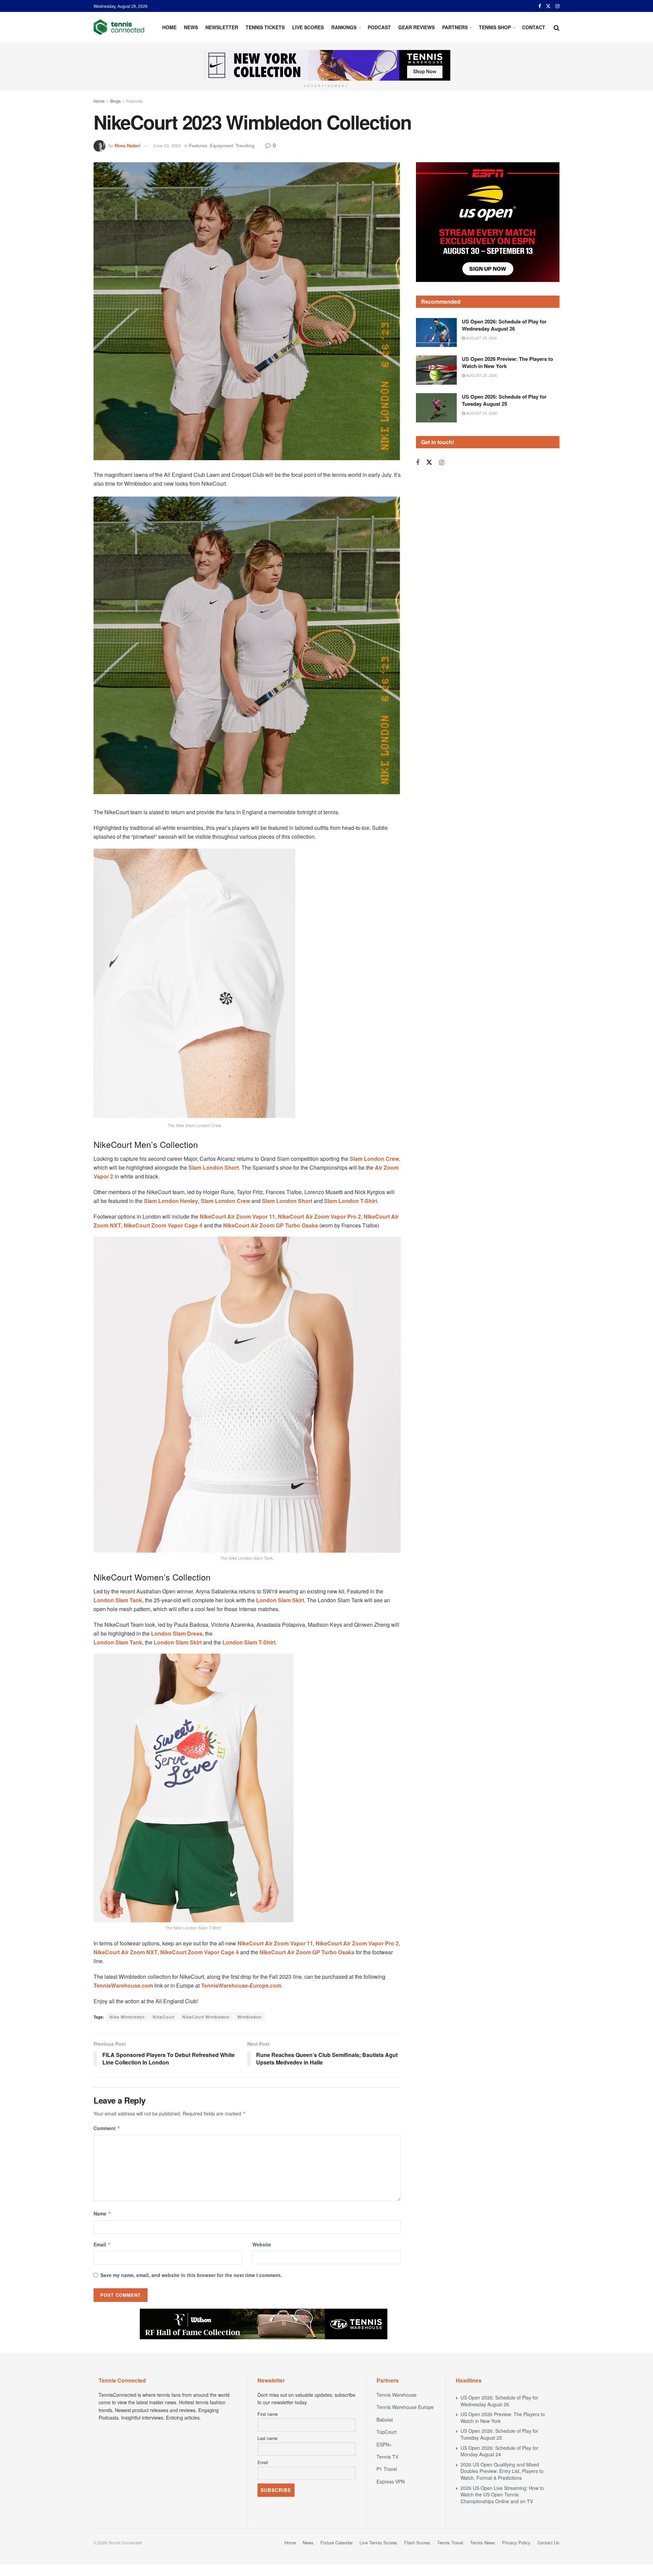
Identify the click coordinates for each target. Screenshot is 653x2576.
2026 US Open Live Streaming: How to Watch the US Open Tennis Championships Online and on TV (502, 2495)
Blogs (115, 101)
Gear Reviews (416, 27)
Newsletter (222, 27)
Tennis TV (387, 2457)
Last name (267, 2438)
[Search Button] (557, 27)
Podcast (379, 27)
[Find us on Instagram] (557, 6)
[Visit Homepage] (119, 27)
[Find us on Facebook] (540, 6)
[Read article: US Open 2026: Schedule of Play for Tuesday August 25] (436, 373)
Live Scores (308, 27)
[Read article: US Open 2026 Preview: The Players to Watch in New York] (436, 336)
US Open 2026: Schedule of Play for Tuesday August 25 (504, 366)
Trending (245, 145)
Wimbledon (249, 2017)
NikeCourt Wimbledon (206, 2017)
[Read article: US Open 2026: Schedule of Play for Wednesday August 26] (436, 298)
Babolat (385, 2420)
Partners (455, 27)
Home (169, 27)
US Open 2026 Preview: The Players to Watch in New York (507, 328)
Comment (107, 2128)
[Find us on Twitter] (548, 6)
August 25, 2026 (481, 303)
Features (134, 101)
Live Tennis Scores (378, 2542)
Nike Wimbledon (127, 2017)
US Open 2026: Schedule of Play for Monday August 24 (499, 2451)
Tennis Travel (450, 2542)
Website (262, 2244)
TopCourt (387, 2432)
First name (268, 2414)
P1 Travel (387, 2469)
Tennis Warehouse (397, 2395)
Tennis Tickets (265, 27)
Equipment (221, 145)
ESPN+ (384, 2444)
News (191, 27)
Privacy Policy (516, 2542)
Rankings (344, 27)
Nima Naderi (128, 145)
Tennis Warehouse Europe (405, 2407)
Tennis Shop (495, 27)
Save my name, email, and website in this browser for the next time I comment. (191, 2275)
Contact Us (548, 2542)
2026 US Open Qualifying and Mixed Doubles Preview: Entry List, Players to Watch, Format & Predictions (502, 2471)
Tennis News (483, 2542)
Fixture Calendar (337, 2542)
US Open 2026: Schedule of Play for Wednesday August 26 (504, 290)
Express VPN (391, 2481)
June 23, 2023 (167, 145)
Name (102, 2213)
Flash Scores (417, 2542)
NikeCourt (164, 2017)
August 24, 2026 (481, 379)
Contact (534, 27)
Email (102, 2244)
